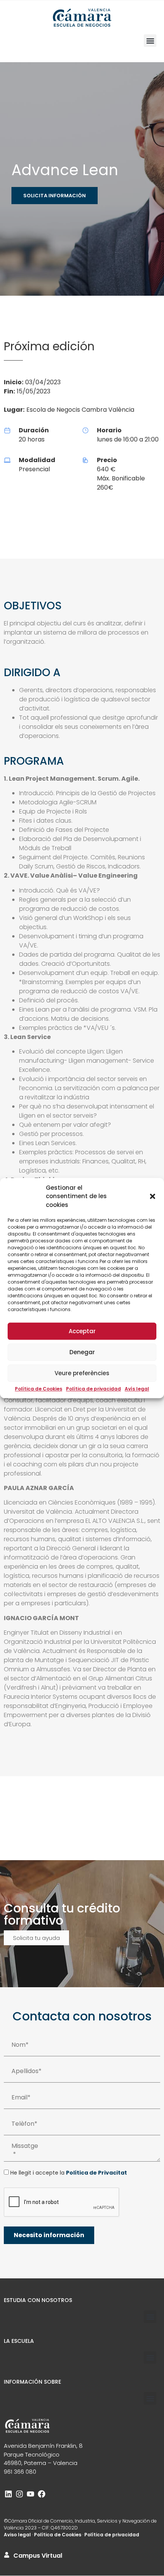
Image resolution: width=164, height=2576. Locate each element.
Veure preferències (82, 1373)
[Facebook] (42, 2494)
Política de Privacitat (96, 2173)
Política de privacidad (93, 1389)
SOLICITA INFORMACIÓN (55, 196)
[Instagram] (19, 2494)
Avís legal (137, 1389)
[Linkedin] (8, 2494)
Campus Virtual (38, 2556)
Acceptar (82, 1331)
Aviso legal (17, 2535)
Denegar (82, 1352)
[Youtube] (31, 2494)
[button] (153, 1197)
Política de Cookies (39, 1389)
